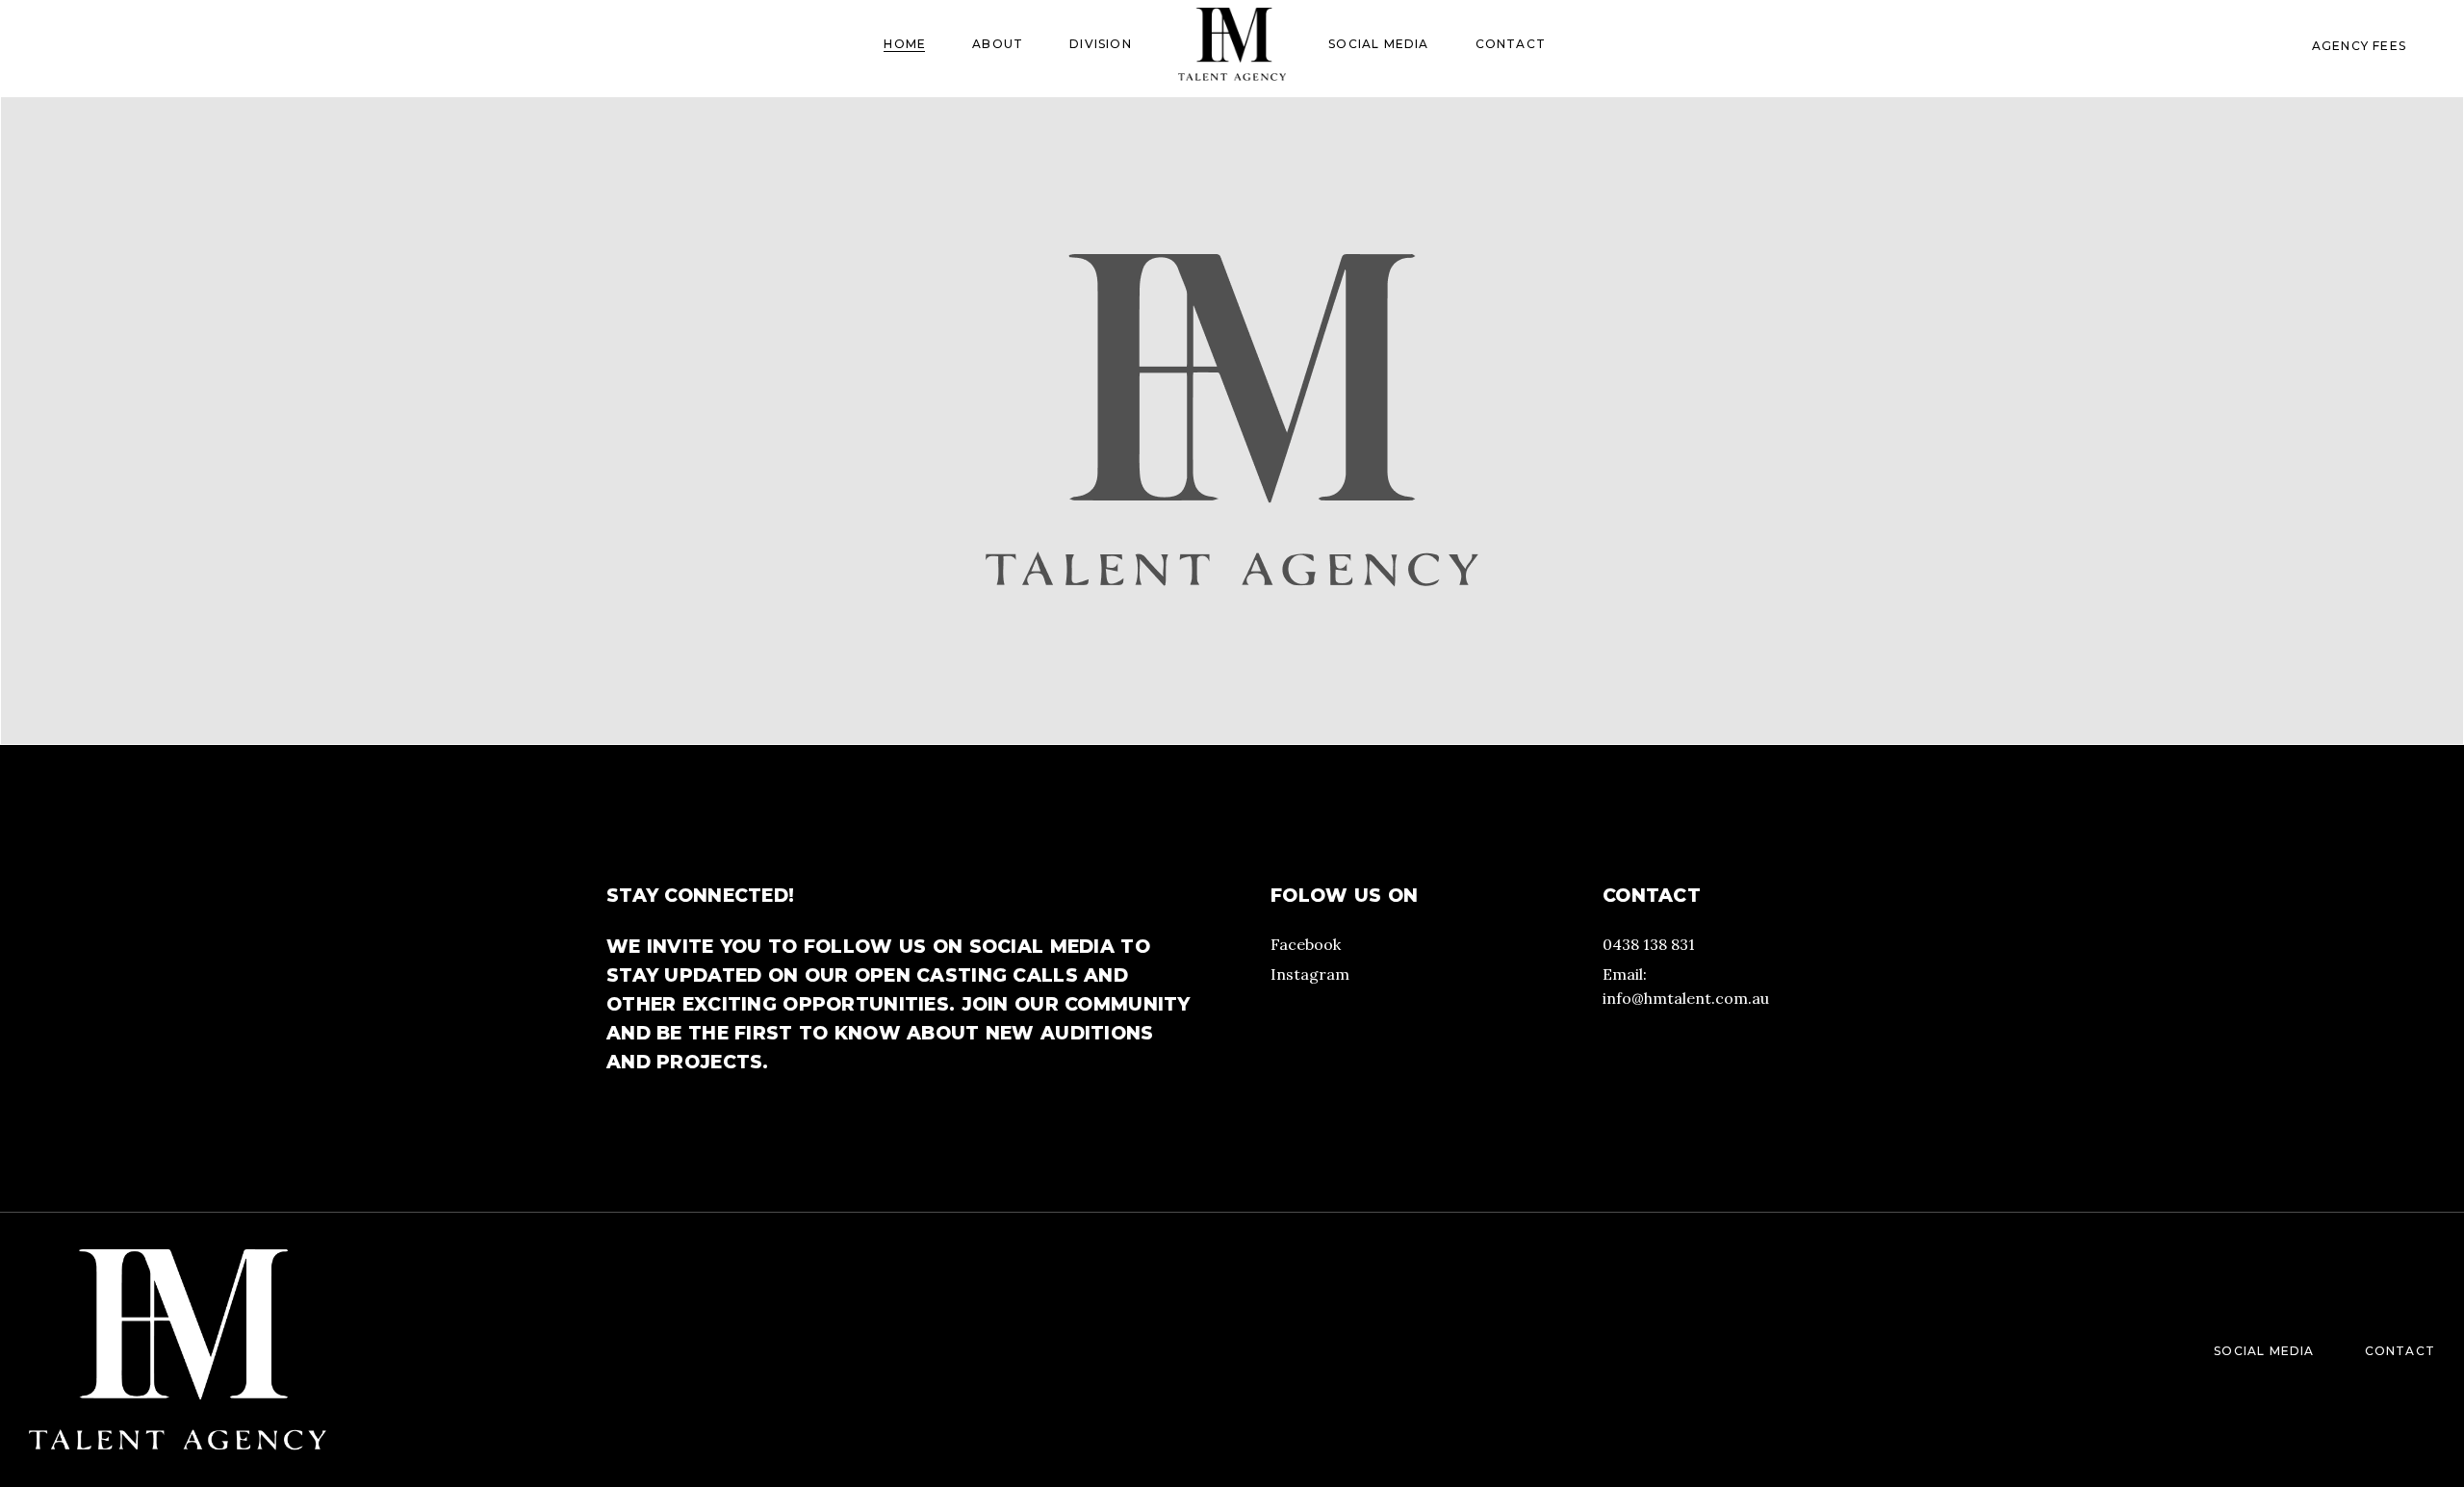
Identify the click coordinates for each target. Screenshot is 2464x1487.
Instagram (1310, 974)
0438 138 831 (1649, 944)
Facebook (1306, 944)
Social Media (2264, 1351)
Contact (2400, 1351)
